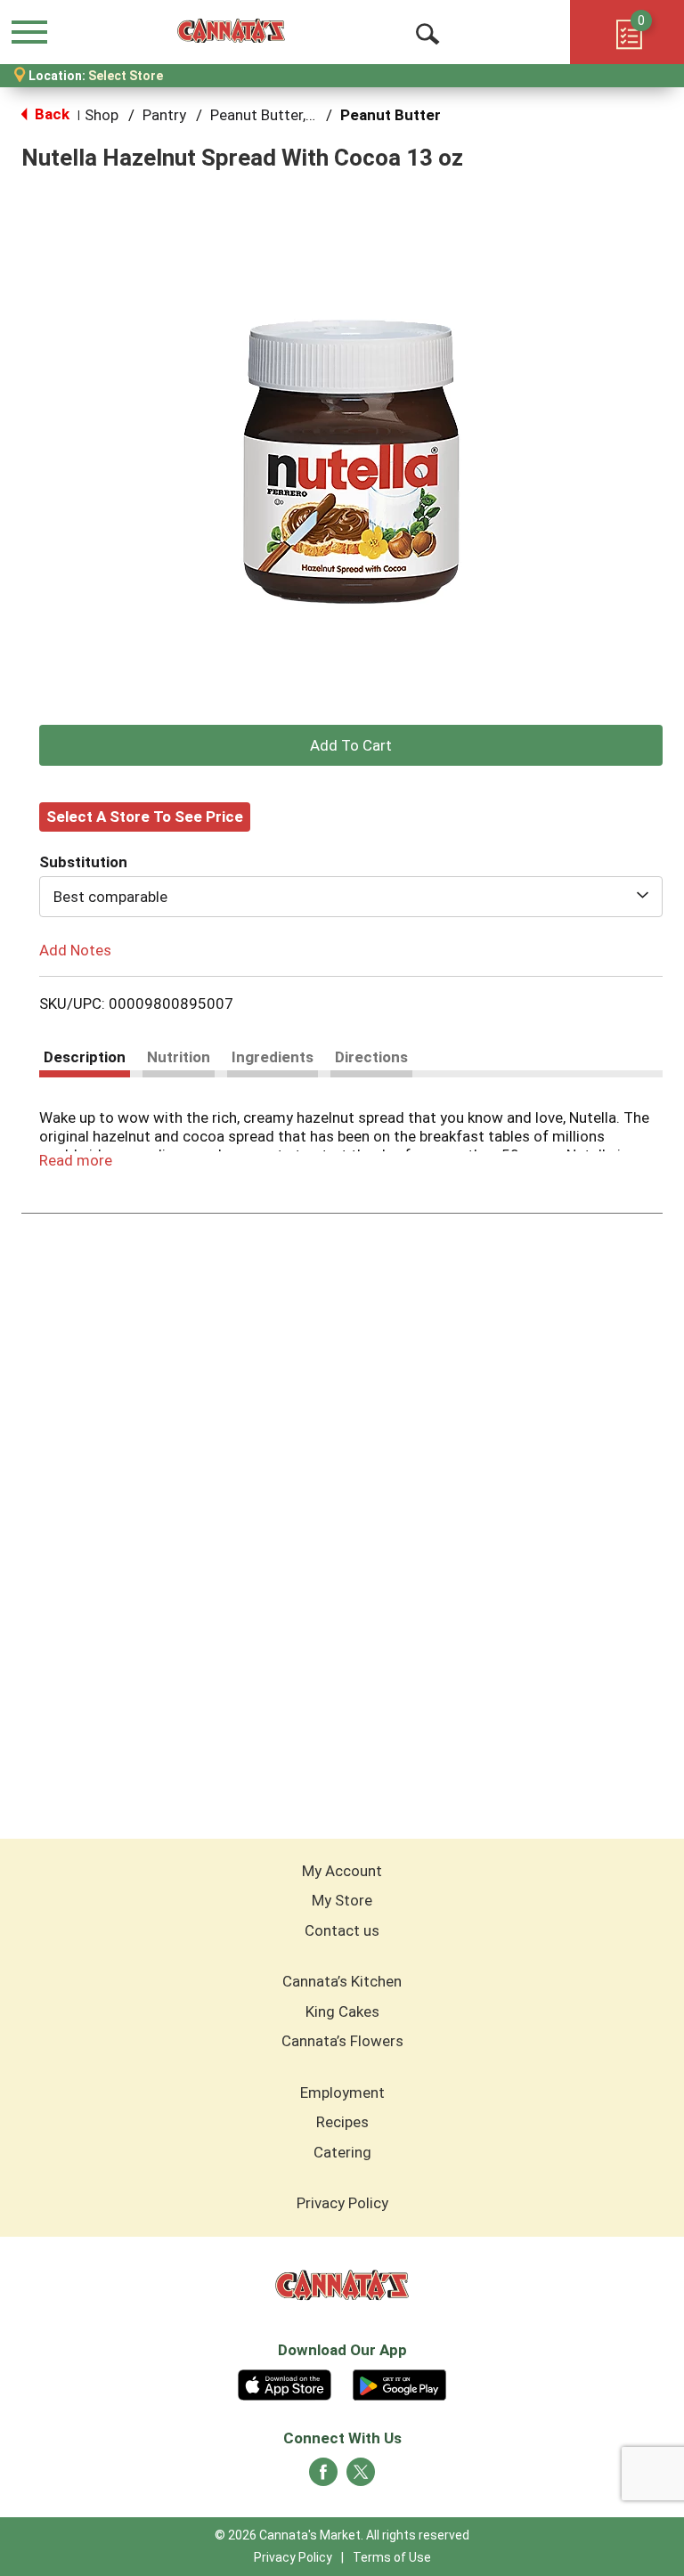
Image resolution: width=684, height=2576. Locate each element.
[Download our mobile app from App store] (285, 2383)
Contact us (342, 1930)
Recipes (342, 2122)
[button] (351, 745)
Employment (342, 2092)
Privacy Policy (342, 2203)
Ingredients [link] (273, 1057)
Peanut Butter (391, 115)
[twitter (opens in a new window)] (361, 2477)
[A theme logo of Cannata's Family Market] (231, 31)
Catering (342, 2152)
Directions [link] (371, 1057)
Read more (76, 1160)
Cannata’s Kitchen (342, 1981)
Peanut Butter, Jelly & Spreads (311, 115)
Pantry (164, 115)
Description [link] (85, 1057)
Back (50, 114)
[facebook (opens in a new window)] (323, 2477)
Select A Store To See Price (145, 817)
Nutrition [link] (179, 1057)
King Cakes (342, 2011)
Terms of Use (392, 2557)
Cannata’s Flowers (342, 2041)
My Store (342, 1900)
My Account (342, 1871)
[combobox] (351, 897)
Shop (102, 115)
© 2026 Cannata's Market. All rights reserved (342, 2535)
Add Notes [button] (75, 949)
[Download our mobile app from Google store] (399, 2383)
